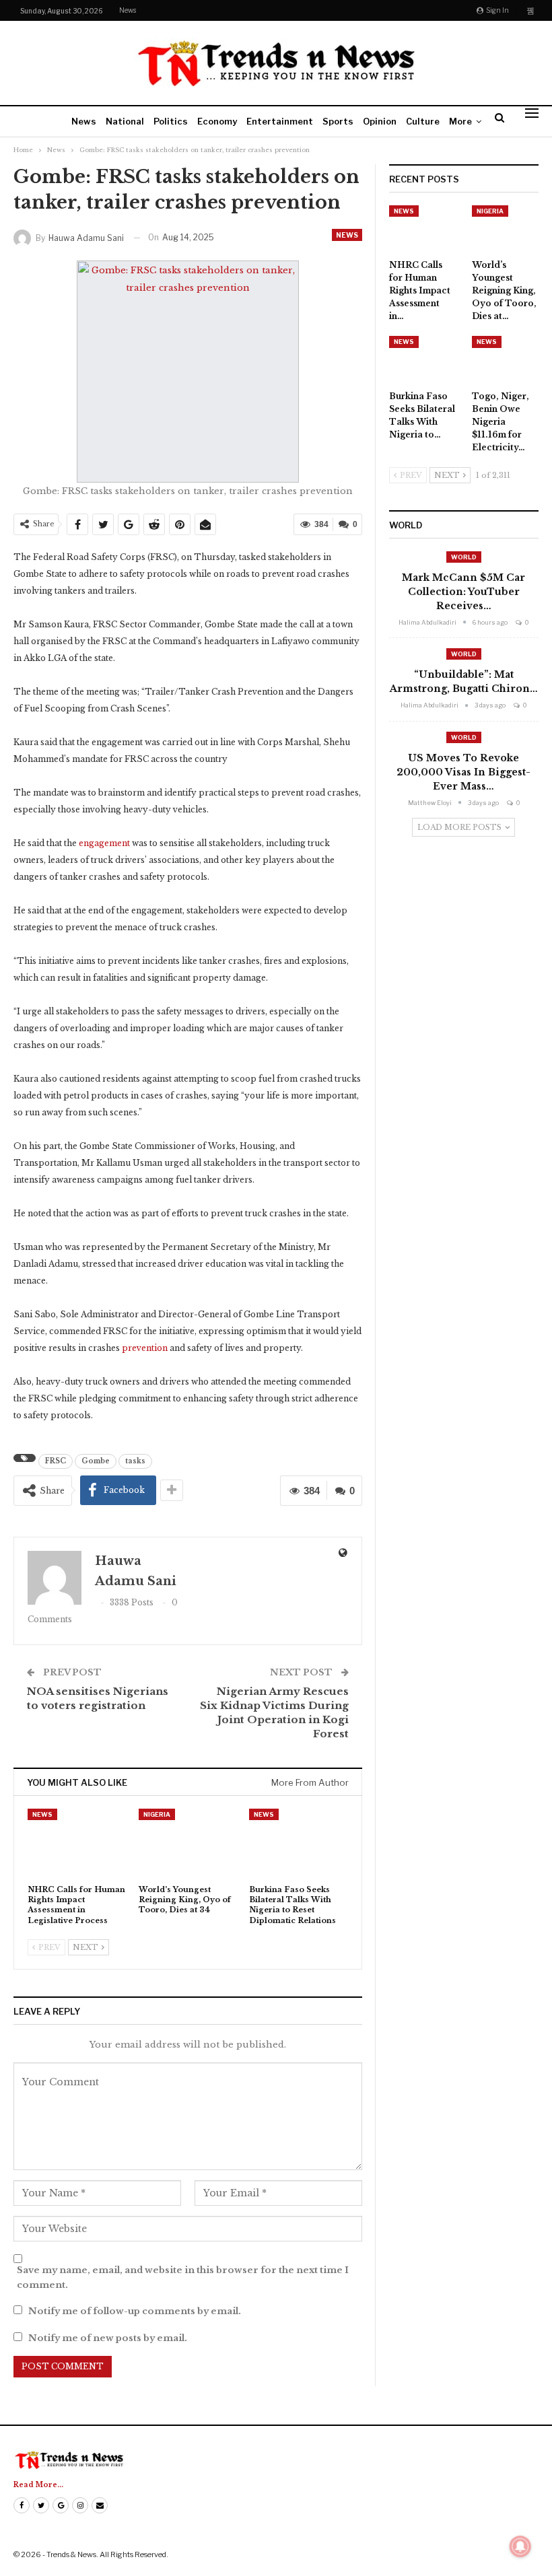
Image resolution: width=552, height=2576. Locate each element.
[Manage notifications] (520, 2546)
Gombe (96, 1461)
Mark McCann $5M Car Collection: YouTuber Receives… (463, 592)
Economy (217, 121)
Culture (423, 121)
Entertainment (280, 121)
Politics (171, 121)
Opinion (380, 121)
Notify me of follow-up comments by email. (135, 2311)
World (464, 557)
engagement (104, 843)
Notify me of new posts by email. (108, 2338)
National (125, 121)
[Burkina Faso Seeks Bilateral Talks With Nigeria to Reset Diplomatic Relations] (299, 1843)
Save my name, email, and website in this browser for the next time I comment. (183, 2277)
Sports (338, 121)
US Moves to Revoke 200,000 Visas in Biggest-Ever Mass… (463, 772)
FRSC (56, 1461)
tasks (135, 1461)
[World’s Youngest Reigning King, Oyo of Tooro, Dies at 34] (188, 1843)
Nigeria (157, 1814)
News (128, 10)
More (460, 121)
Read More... (38, 2485)
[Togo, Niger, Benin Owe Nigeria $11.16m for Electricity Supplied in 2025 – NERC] (505, 359)
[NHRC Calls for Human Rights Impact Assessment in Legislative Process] (77, 1843)
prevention (145, 1348)
